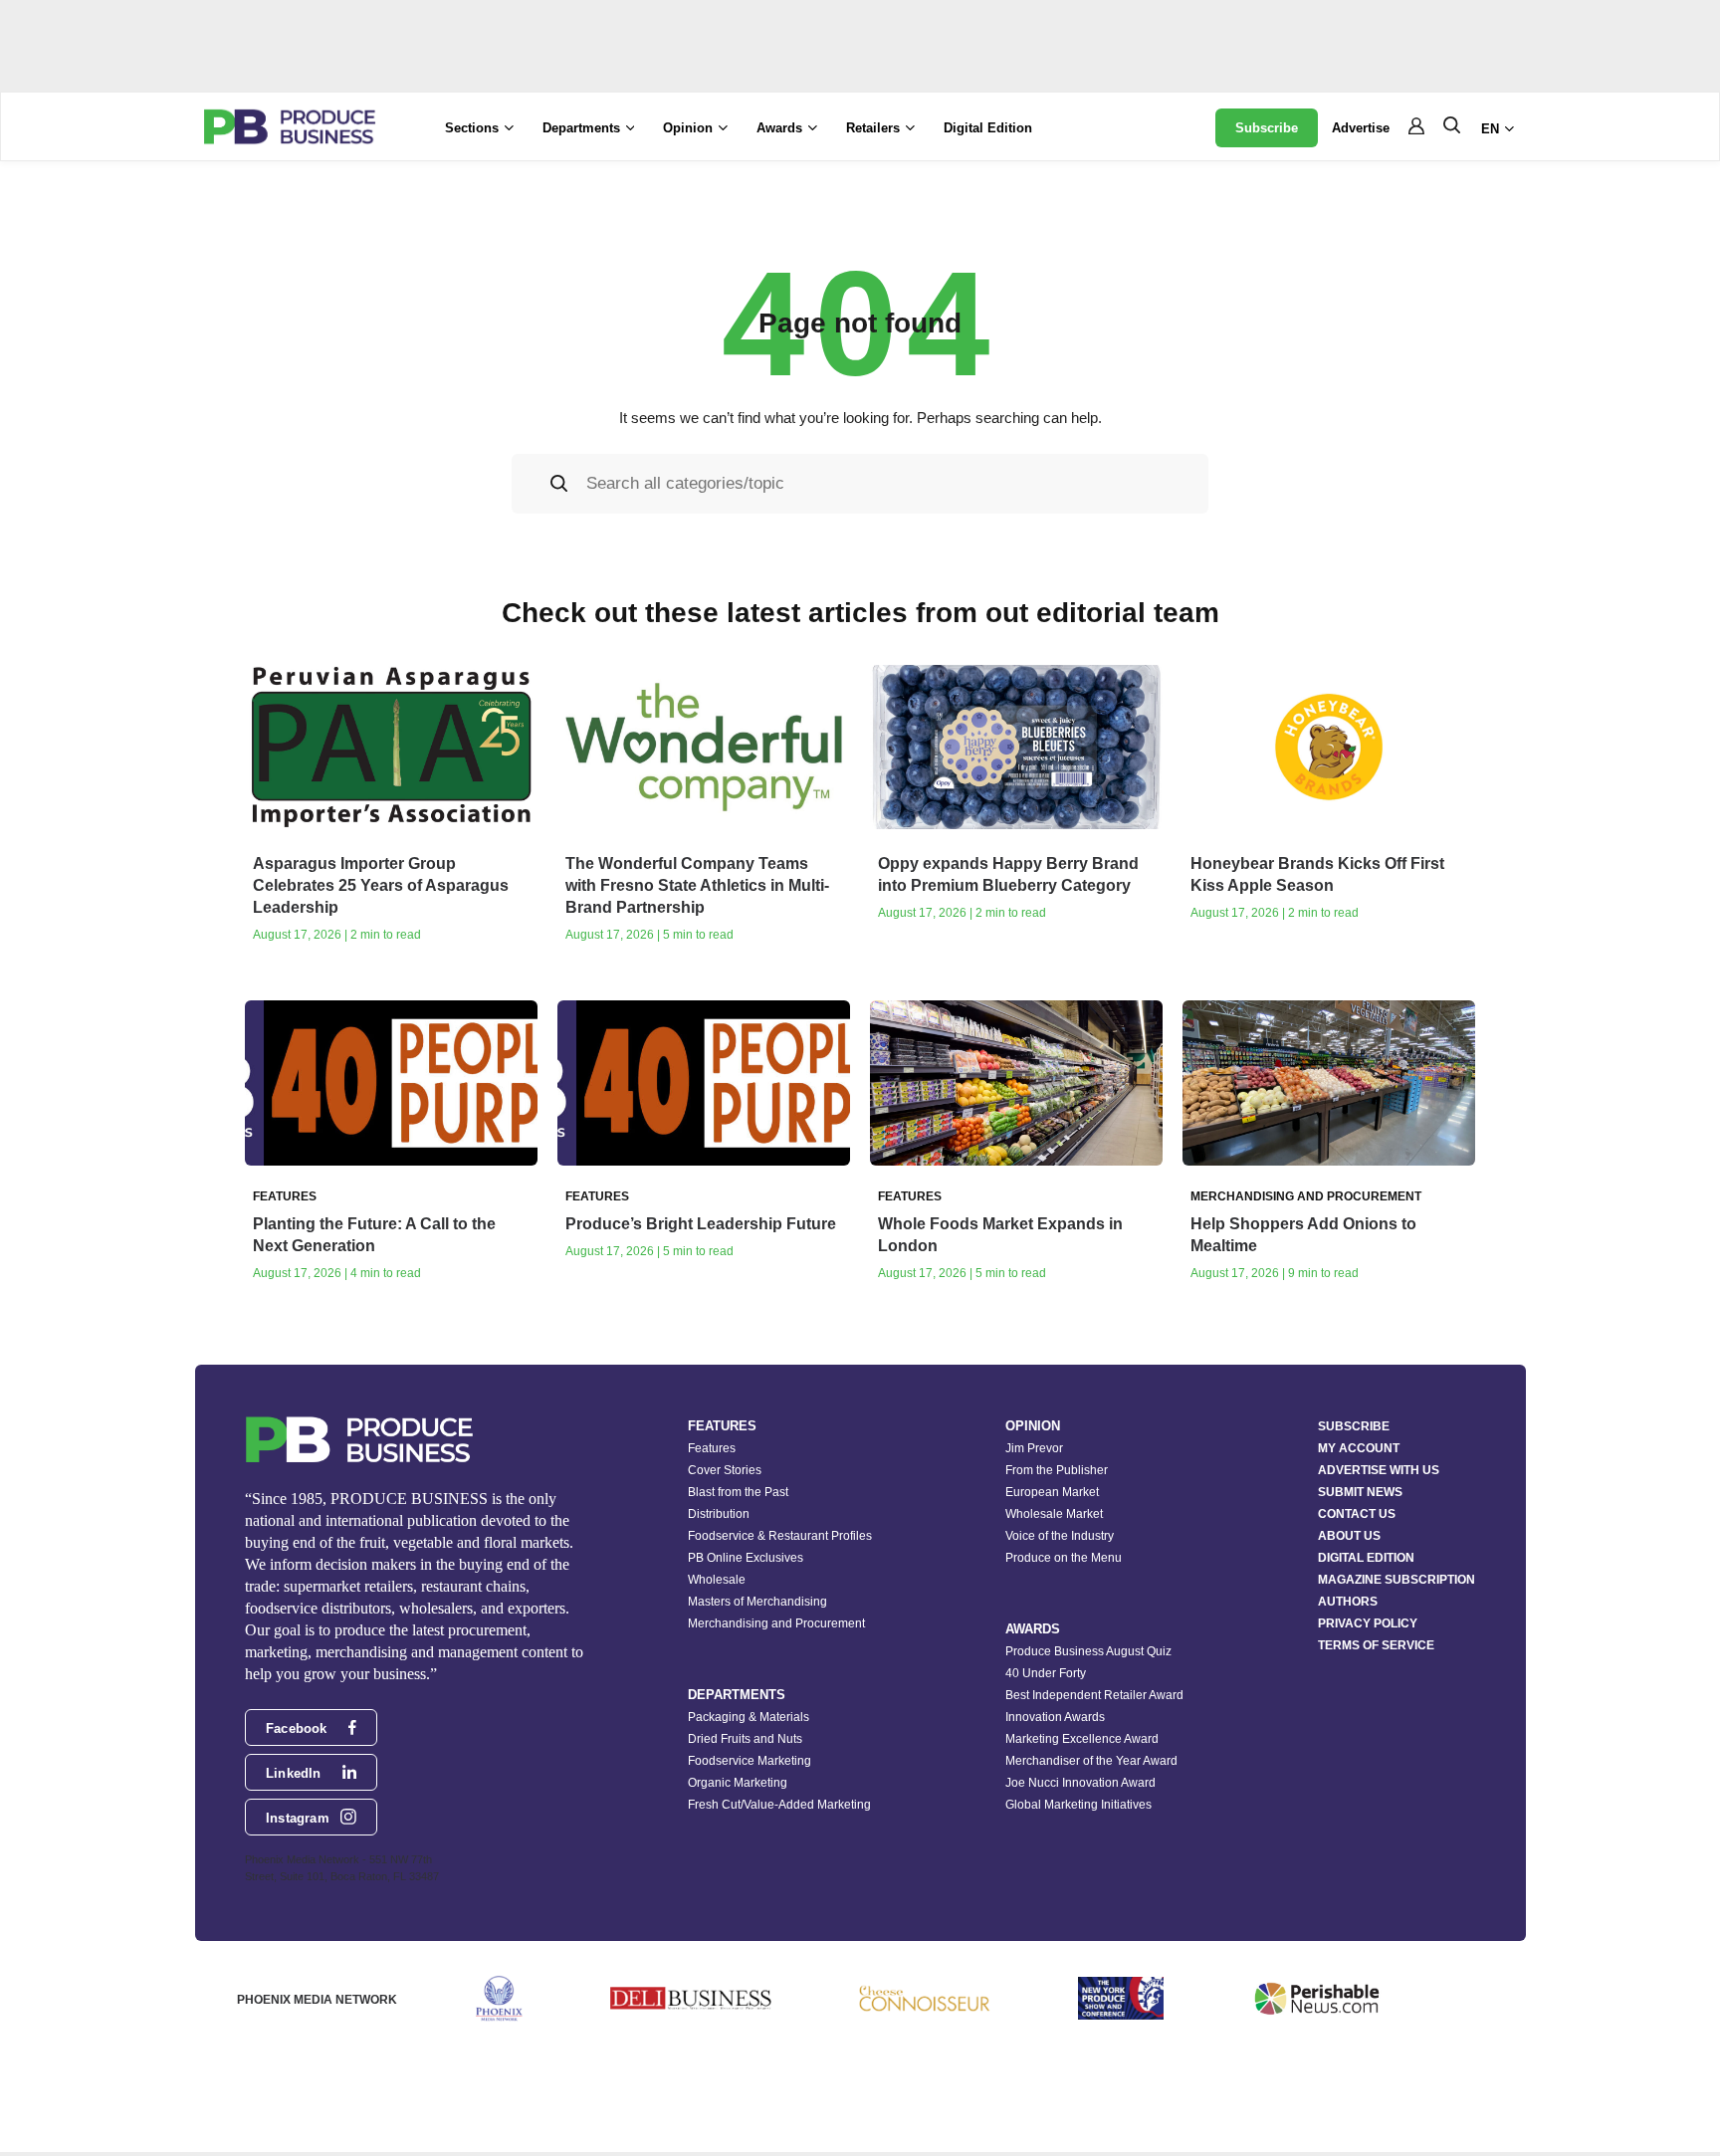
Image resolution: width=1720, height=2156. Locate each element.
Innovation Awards (1055, 1717)
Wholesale (717, 1580)
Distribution (719, 1514)
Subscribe (1267, 128)
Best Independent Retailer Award (1094, 1695)
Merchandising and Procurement (776, 1623)
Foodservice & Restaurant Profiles (780, 1536)
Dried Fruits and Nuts (745, 1739)
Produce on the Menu (1064, 1558)
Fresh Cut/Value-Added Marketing (779, 1805)
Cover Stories (725, 1470)
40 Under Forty (1046, 1673)
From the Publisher (1057, 1470)
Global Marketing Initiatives (1078, 1805)
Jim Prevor (1034, 1448)
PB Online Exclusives (746, 1558)
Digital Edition (988, 128)
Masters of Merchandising (757, 1602)
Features (712, 1448)
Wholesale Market (1054, 1514)
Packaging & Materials (749, 1717)
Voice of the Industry (1060, 1536)
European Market (1052, 1492)
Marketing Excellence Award (1082, 1739)
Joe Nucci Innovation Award (1080, 1783)
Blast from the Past (738, 1492)
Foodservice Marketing (750, 1761)
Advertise (1361, 128)
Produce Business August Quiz (1088, 1651)
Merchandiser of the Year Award (1091, 1761)
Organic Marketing (738, 1783)
